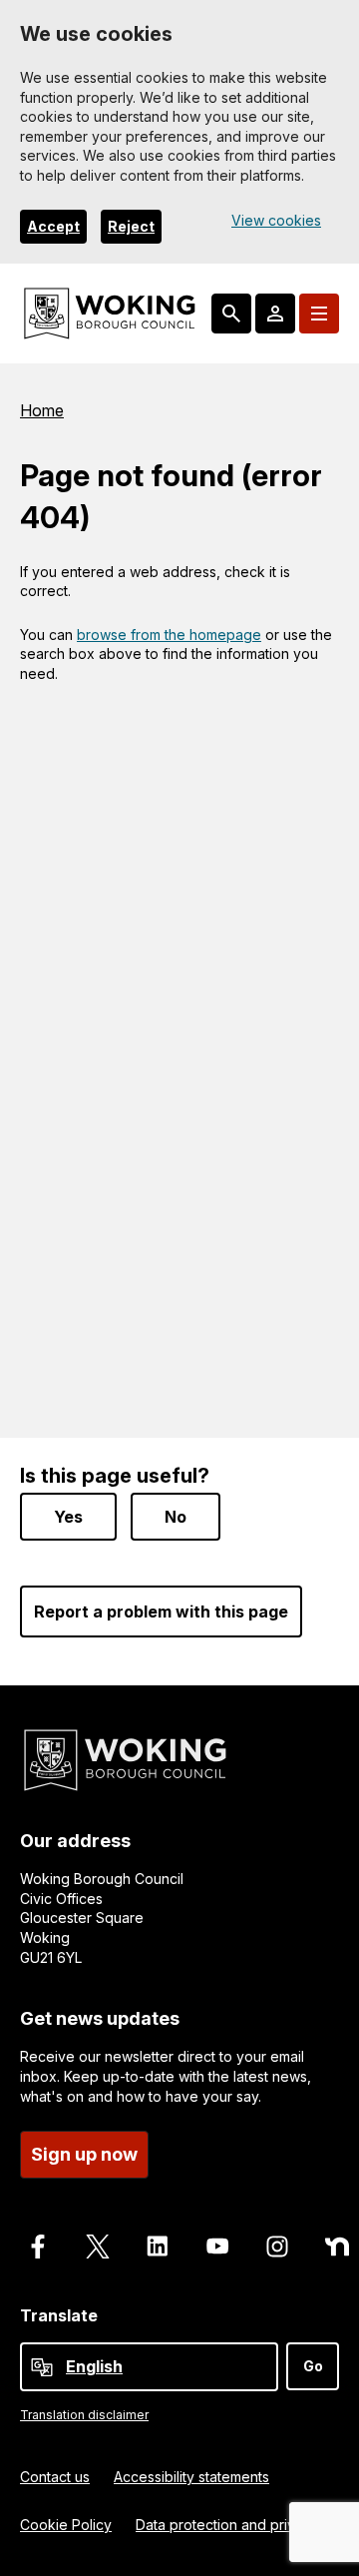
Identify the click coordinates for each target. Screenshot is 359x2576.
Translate (59, 2315)
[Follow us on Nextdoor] (337, 2247)
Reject (131, 226)
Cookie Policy (66, 2525)
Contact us (55, 2477)
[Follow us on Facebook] (38, 2247)
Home (42, 410)
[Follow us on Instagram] (277, 2247)
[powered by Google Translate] (42, 2367)
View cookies (276, 220)
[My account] (275, 314)
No (176, 1517)
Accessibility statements (191, 2477)
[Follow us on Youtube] (217, 2247)
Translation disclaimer (84, 2415)
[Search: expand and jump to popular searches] (231, 314)
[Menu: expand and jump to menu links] (319, 314)
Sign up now (84, 2154)
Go (313, 2366)
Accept (53, 226)
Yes (68, 1517)
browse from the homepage (169, 635)
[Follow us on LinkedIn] (158, 2247)
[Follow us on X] (98, 2247)
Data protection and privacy (227, 2525)
